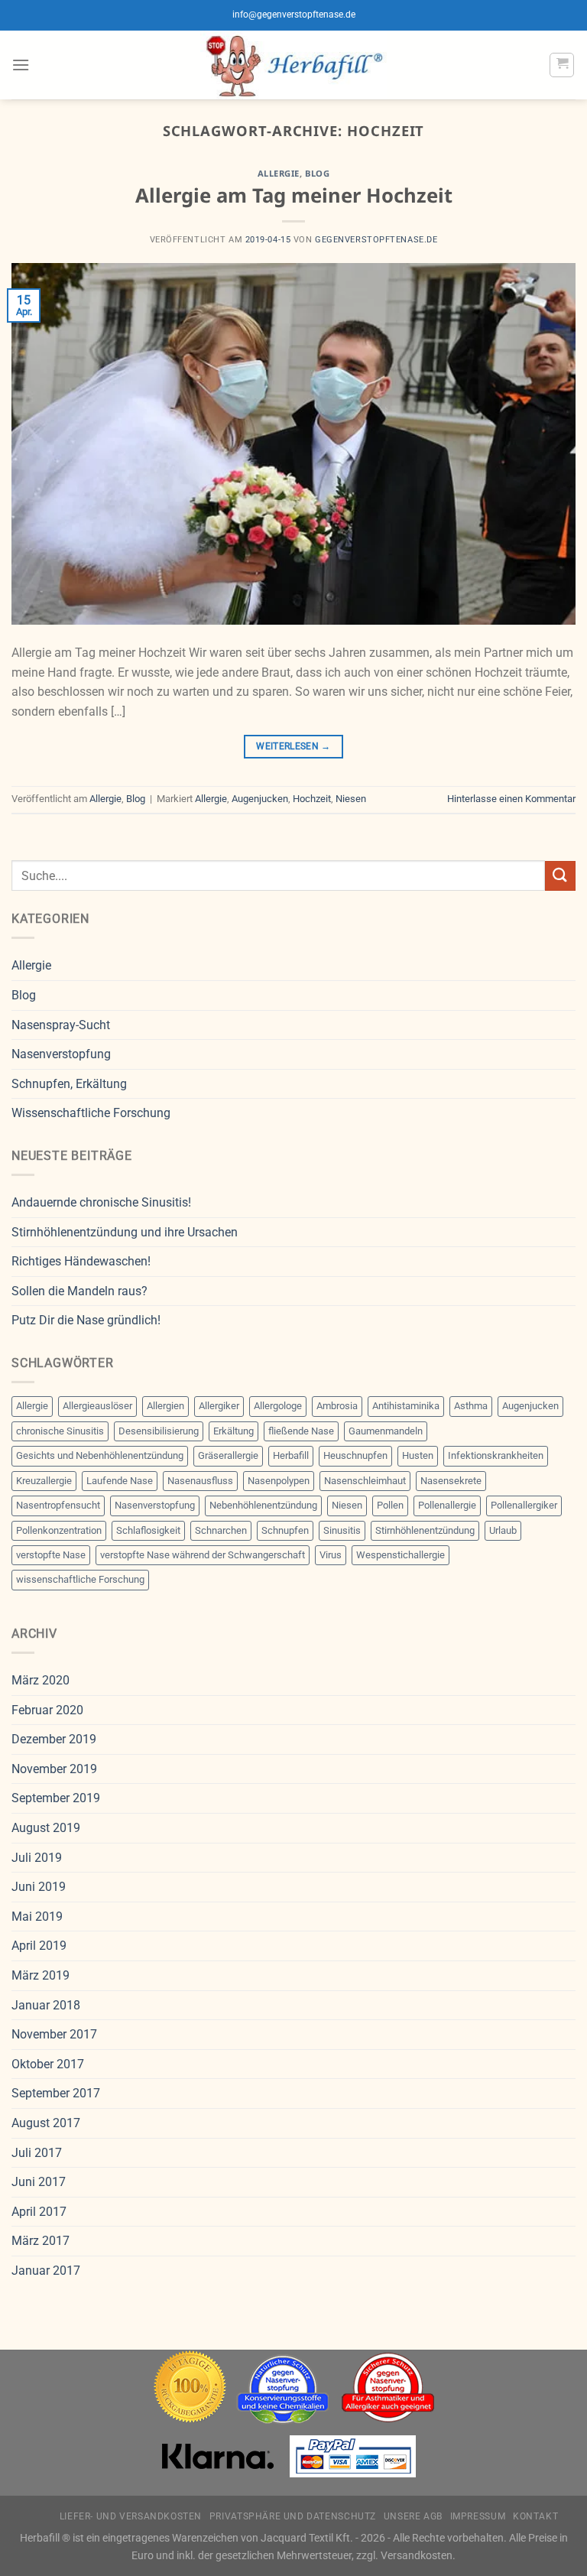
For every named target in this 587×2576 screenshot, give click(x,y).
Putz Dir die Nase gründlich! (86, 1320)
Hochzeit (312, 799)
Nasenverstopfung (61, 1054)
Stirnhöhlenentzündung (425, 1530)
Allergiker (219, 1406)
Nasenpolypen (279, 1481)
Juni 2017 (39, 2182)
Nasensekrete (451, 1481)
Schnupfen (285, 1530)
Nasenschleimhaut (365, 1481)
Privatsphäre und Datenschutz (293, 2516)
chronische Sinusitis (60, 1431)
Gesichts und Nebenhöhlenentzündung (100, 1455)
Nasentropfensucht (58, 1505)
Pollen (390, 1505)
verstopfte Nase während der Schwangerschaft (203, 1555)
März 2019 (41, 1975)
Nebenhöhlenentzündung (263, 1505)
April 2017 (39, 2212)
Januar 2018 (46, 2005)
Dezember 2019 (54, 1739)
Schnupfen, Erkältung (69, 1084)
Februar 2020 (47, 1710)
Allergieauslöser (97, 1406)
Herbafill (291, 1455)
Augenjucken (260, 799)
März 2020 (41, 1680)
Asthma (471, 1406)
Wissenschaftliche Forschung (91, 1113)
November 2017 (54, 2034)
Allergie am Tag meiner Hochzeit (294, 195)
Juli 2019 (37, 1858)
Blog (317, 173)
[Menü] (21, 65)
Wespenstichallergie (401, 1555)
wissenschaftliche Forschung (80, 1579)
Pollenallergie (447, 1505)
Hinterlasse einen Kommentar (511, 799)
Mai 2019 (37, 1917)
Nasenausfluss (200, 1481)
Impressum (478, 2516)
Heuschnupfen (355, 1455)
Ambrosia (337, 1406)
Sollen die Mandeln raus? (79, 1291)
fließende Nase (301, 1431)
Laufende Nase (120, 1481)
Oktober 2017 (48, 2064)
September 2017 (56, 2093)
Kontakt (535, 2516)
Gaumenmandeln (386, 1431)
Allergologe (278, 1406)
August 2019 (46, 1828)
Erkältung (234, 1431)
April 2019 (39, 1946)
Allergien (165, 1406)
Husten (418, 1455)
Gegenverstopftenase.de (376, 240)
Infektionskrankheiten (496, 1455)
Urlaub (503, 1530)
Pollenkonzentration (59, 1530)
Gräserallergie (228, 1455)
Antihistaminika (406, 1406)
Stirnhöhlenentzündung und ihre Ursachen (125, 1232)
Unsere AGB (413, 2516)
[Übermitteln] (560, 876)
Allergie (279, 173)
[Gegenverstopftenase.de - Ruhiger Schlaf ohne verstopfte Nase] (294, 65)
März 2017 (41, 2241)
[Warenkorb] (562, 65)
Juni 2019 (39, 1887)
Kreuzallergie (44, 1481)
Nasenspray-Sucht (61, 1025)
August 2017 (46, 2123)
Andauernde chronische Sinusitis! (101, 1202)
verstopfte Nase (51, 1555)
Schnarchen (221, 1530)
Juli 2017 (37, 2153)
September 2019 (56, 1798)
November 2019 (54, 1769)
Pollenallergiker (524, 1505)
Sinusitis (342, 1530)
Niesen (351, 799)
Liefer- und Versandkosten (131, 2516)
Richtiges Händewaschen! (81, 1261)
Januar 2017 (46, 2271)
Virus (331, 1555)
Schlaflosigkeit (148, 1530)
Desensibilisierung (159, 1431)
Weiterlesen (293, 746)
